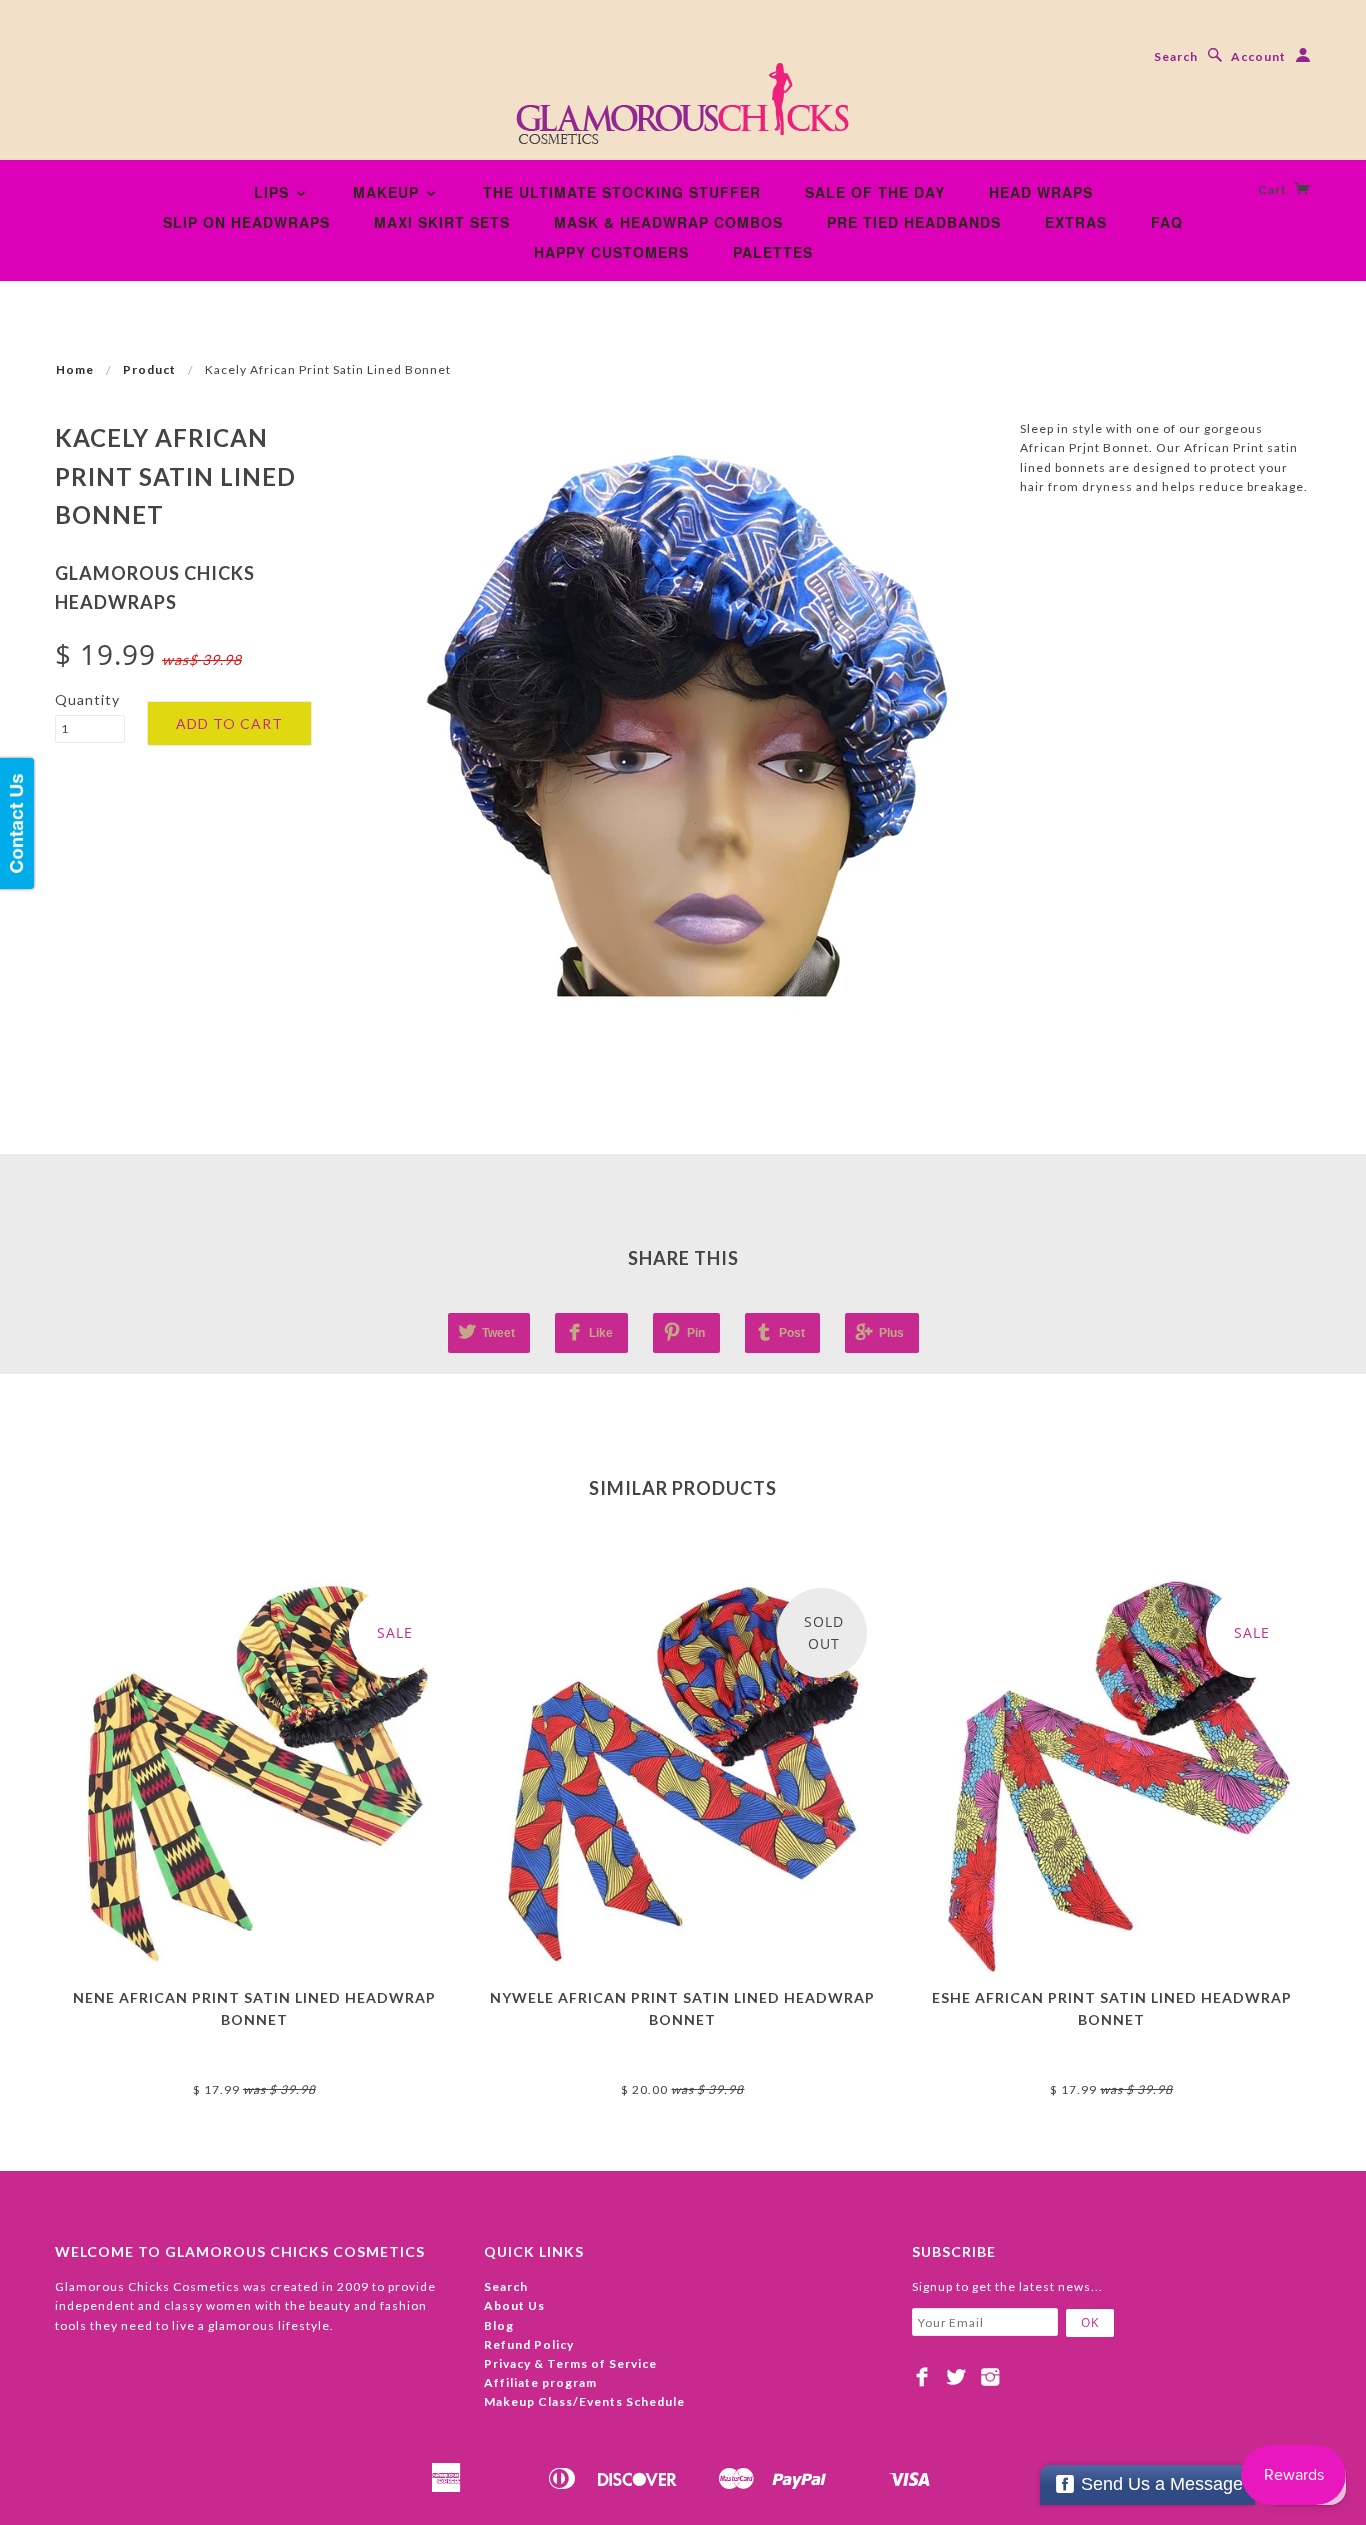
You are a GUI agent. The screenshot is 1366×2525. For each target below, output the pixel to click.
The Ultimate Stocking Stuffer (622, 192)
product (149, 369)
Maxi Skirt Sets (442, 222)
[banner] (683, 110)
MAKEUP (388, 192)
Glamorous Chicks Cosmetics (254, 2055)
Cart (1274, 189)
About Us (514, 2305)
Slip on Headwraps (246, 222)
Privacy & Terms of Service (570, 2363)
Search (1176, 56)
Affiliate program (540, 2382)
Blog (499, 2325)
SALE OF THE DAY (875, 192)
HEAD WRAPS (1041, 192)
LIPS (274, 192)
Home (75, 369)
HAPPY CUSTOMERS (611, 252)
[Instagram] (990, 2377)
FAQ (1167, 222)
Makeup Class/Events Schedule (584, 2401)
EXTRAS (1076, 222)
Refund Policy (529, 2344)
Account (1258, 56)
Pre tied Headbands (914, 222)
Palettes (773, 252)
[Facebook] (922, 2377)
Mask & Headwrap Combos (668, 222)
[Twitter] (956, 2377)
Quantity (87, 699)
